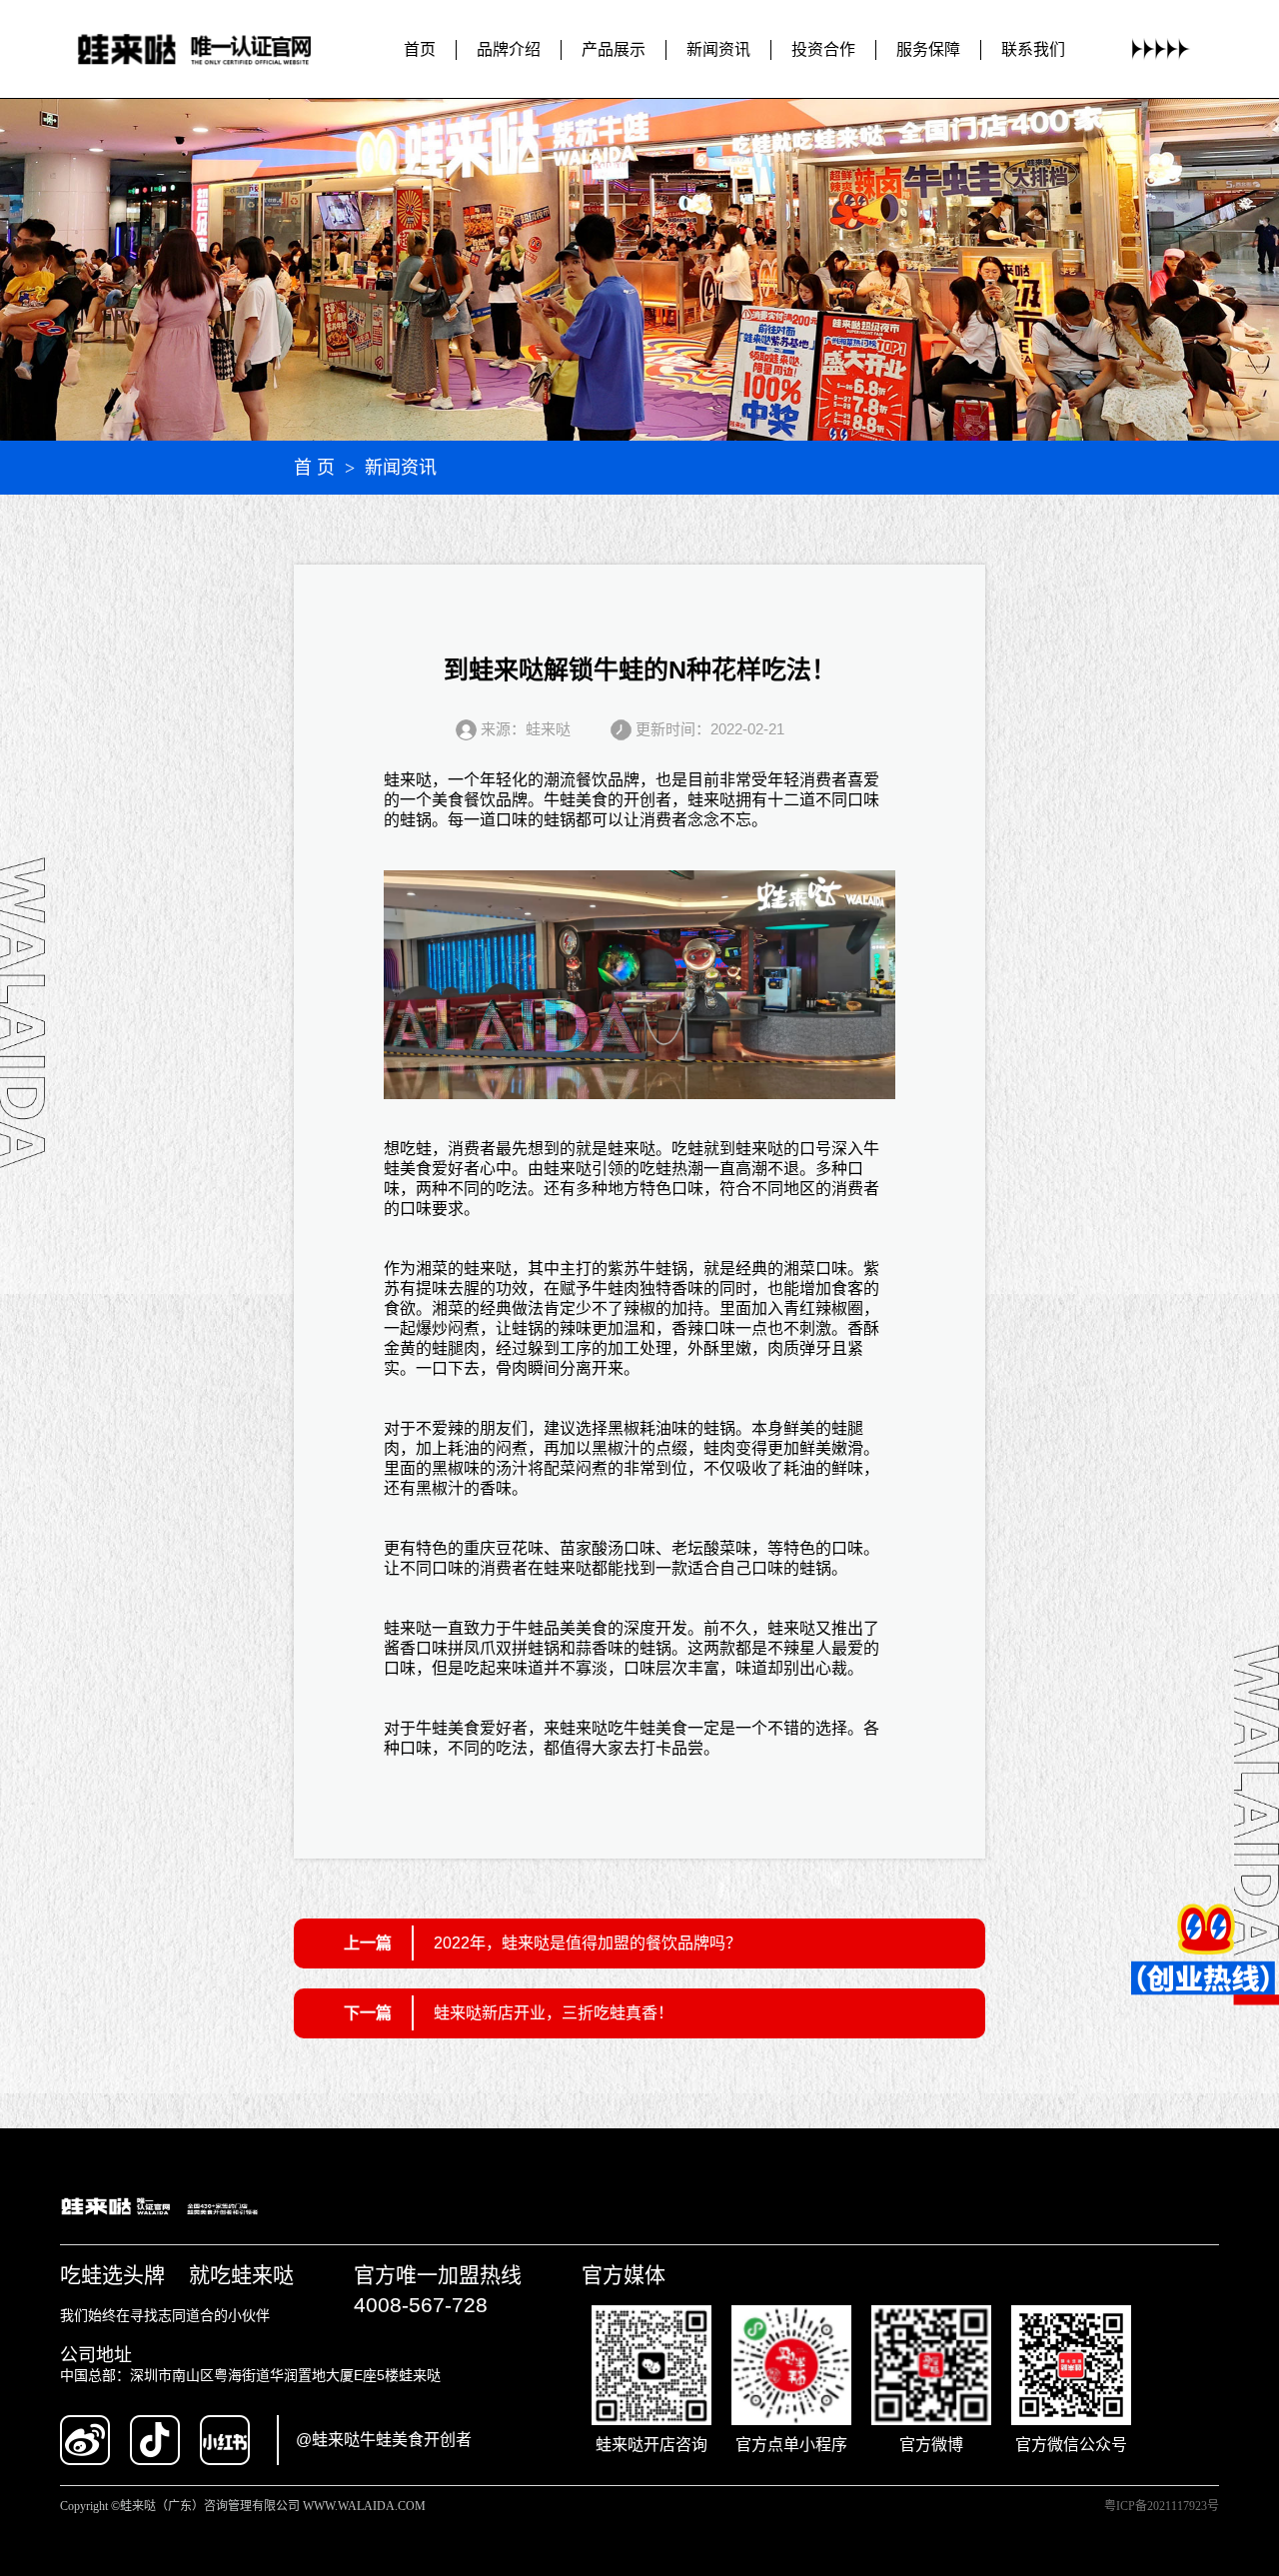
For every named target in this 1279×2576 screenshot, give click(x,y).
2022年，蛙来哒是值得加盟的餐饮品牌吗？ (588, 1943)
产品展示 (614, 49)
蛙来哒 (408, 780)
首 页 (314, 468)
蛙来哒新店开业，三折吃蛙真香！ (554, 2013)
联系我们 (1033, 49)
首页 (420, 49)
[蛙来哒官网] (213, 49)
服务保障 (928, 49)
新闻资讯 (718, 49)
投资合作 (823, 49)
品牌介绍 (509, 49)
